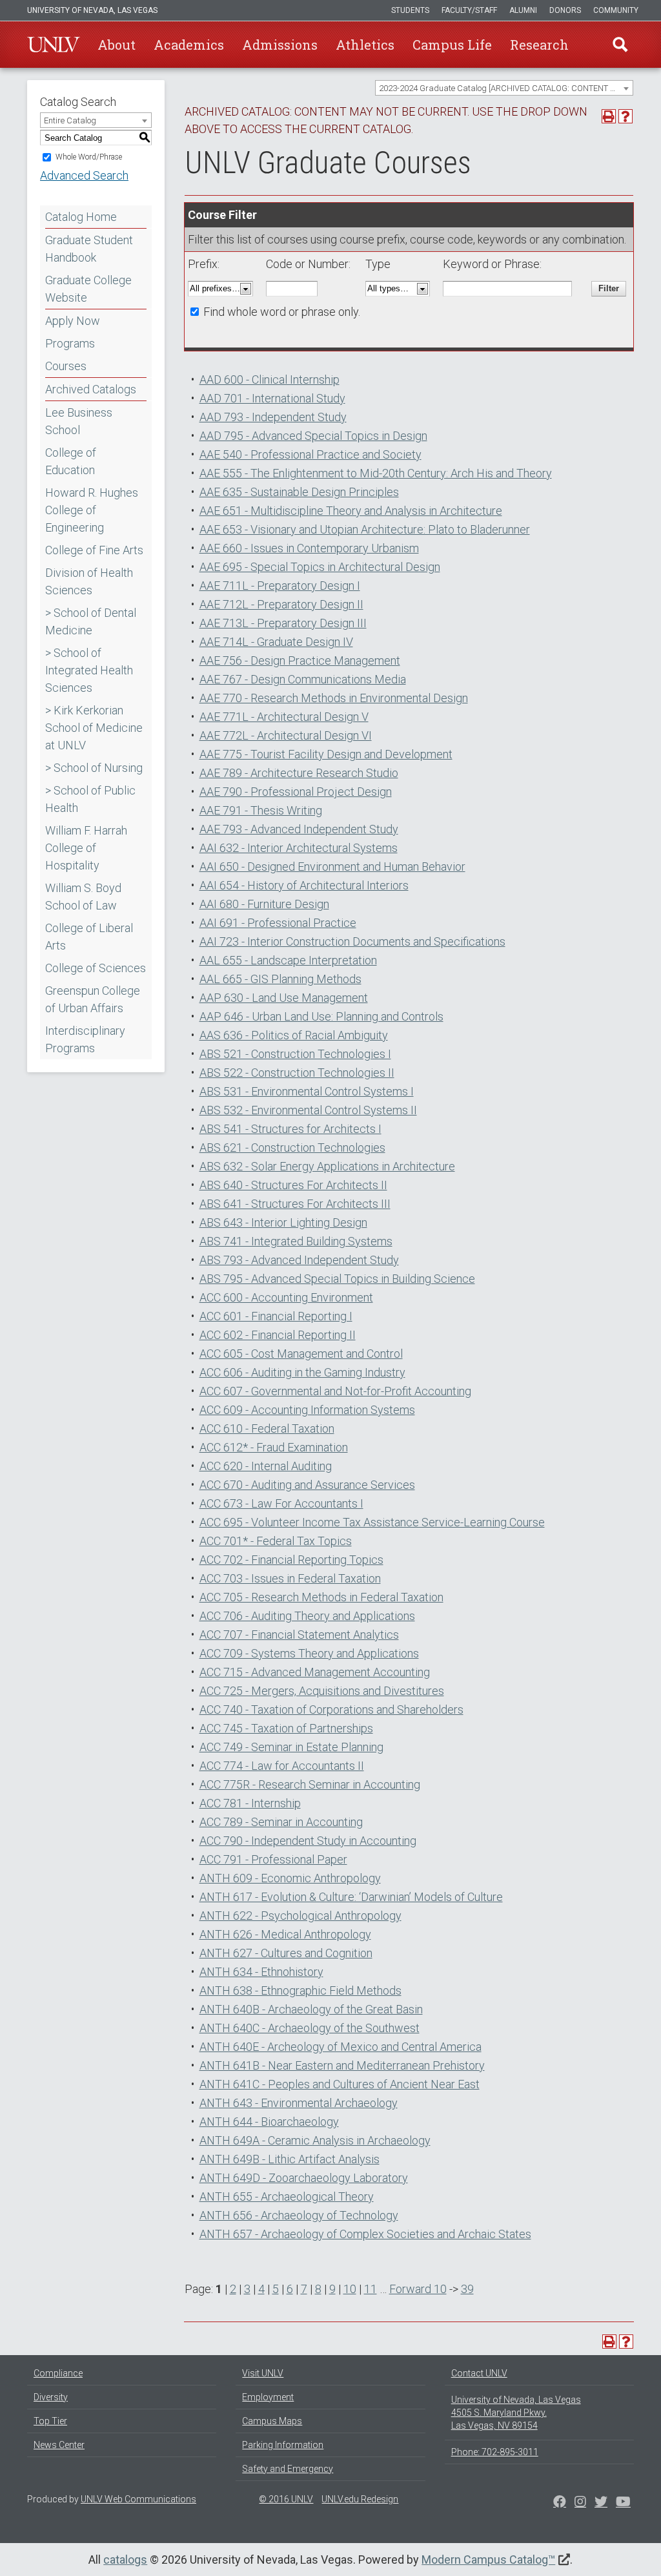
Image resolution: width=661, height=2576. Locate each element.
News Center (59, 2445)
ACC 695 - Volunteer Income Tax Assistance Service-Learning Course (372, 1522)
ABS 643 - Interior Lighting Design (283, 1222)
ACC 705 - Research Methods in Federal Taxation (321, 1597)
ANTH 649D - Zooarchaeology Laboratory (304, 2178)
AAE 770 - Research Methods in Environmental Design (334, 698)
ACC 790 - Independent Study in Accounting (308, 1841)
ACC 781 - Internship (250, 1803)
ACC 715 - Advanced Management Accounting (315, 1672)
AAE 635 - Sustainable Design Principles (299, 492)
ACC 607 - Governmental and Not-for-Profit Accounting (335, 1391)
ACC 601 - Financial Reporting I (276, 1316)
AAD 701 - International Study (272, 398)
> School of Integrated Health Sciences (89, 670)
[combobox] (504, 88)
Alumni (523, 10)
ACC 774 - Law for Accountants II (282, 1766)
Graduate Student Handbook (89, 249)
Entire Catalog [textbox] (70, 120)
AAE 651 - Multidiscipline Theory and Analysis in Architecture (351, 511)
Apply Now (73, 321)
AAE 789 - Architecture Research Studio (299, 773)
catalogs (125, 2560)
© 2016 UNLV (286, 2499)
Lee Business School (79, 421)
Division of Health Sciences (89, 581)
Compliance (58, 2373)
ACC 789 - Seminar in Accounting (281, 1822)
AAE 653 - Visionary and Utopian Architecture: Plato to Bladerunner (365, 529)
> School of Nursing (94, 768)
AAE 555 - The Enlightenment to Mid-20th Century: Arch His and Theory (376, 473)
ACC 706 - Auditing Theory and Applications (307, 1616)
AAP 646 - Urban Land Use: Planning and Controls (321, 1016)
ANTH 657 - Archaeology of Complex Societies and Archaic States (365, 2234)
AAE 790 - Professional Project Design (296, 792)
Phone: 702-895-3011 (495, 2452)
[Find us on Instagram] (601, 2503)
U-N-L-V (54, 45)
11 (371, 2289)
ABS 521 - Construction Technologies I (295, 1054)
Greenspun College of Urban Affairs (93, 999)
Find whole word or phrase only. (282, 312)
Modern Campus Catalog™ (488, 2560)
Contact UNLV (479, 2373)
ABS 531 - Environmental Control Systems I (307, 1091)
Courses (66, 366)
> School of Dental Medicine (91, 621)
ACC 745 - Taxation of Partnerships (286, 1728)
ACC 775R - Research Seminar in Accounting (310, 1784)
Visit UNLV (263, 2373)
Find (620, 45)
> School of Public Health (90, 799)
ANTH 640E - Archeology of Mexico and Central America (341, 2047)
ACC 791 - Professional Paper (273, 1859)
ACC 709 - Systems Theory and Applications (309, 1653)
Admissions (280, 45)
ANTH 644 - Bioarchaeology (269, 2122)
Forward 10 (418, 2289)
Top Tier (50, 2421)
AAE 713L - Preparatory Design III (283, 623)
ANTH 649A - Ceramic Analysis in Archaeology (315, 2140)
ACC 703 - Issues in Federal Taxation (290, 1578)
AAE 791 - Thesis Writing (261, 810)
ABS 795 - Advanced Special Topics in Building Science (337, 1279)
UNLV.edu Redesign (360, 2499)
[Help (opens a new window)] (625, 116)
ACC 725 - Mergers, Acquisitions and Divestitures (322, 1691)
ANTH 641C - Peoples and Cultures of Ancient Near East (340, 2084)
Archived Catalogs (91, 389)
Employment (268, 2397)
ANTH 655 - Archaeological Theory (287, 2197)
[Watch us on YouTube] (623, 2503)
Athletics (365, 45)
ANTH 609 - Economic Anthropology (290, 1878)
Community (616, 10)
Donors (565, 10)
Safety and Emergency (288, 2469)
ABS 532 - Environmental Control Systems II (308, 1110)
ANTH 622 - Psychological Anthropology (300, 1916)
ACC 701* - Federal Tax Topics (276, 1541)
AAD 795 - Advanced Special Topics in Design (313, 436)
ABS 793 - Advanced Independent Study (299, 1260)
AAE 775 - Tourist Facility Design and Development (326, 754)
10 (350, 2289)
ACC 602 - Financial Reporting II (278, 1335)
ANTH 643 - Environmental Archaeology (299, 2103)
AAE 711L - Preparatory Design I (280, 586)
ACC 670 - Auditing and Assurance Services (307, 1485)
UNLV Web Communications (138, 2499)
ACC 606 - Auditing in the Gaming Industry (302, 1372)
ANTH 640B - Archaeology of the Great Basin (311, 2009)
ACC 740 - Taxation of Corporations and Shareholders (331, 1709)
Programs (70, 343)
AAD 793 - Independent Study (273, 417)
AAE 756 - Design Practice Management (300, 660)
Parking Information (283, 2445)
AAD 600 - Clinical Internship (269, 379)
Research (539, 45)
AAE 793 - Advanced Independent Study (299, 829)
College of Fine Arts (94, 550)
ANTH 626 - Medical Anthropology (285, 1934)
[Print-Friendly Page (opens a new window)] (609, 116)
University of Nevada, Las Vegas (92, 10)
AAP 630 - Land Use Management (284, 998)
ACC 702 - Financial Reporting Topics (291, 1560)
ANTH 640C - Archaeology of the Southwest (310, 2028)
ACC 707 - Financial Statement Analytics (299, 1635)
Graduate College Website (88, 289)
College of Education (71, 461)
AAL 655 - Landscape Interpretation (288, 960)
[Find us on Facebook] (560, 2503)
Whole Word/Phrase (89, 157)
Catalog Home (81, 217)
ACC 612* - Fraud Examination (274, 1447)
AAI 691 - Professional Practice (278, 923)
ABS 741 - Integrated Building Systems (296, 1241)
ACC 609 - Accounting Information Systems (307, 1410)
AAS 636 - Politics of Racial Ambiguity (294, 1035)
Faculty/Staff (469, 10)
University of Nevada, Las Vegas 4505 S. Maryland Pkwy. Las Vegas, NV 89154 (516, 2413)
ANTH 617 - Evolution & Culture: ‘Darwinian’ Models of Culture (351, 1897)
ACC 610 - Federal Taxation (267, 1428)
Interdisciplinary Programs (85, 1039)
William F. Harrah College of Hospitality (86, 848)
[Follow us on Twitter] (580, 2503)
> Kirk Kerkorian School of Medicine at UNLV (94, 728)
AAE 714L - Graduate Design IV (276, 642)
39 (467, 2289)
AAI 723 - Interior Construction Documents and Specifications (352, 941)
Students (410, 10)
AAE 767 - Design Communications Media (303, 679)
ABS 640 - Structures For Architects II (293, 1185)
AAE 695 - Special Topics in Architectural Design (320, 567)
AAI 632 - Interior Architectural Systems (299, 848)
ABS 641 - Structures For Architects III (295, 1204)
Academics (189, 45)
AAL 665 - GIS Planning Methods (280, 979)
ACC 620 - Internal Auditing (266, 1466)
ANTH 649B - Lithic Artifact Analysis (290, 2159)
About (117, 45)
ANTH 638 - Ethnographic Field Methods (300, 1990)
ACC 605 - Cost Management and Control (301, 1354)
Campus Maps (272, 2421)
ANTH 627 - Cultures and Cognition (286, 1953)
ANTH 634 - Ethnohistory (261, 1972)
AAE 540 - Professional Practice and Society (310, 454)
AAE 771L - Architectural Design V (284, 717)
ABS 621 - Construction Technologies (292, 1148)
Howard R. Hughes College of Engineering (92, 510)
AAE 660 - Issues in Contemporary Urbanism (309, 548)
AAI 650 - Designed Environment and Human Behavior (332, 867)
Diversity (51, 2397)
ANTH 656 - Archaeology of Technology (299, 2215)
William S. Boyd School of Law (83, 897)
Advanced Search (84, 175)
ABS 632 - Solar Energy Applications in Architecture (327, 1166)
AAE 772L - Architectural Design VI (286, 735)
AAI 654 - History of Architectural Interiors (304, 885)
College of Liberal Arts (89, 937)
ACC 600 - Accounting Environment (286, 1297)
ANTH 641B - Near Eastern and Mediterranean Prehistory (342, 2065)
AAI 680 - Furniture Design (264, 904)
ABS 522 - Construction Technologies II (297, 1073)
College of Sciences (96, 968)
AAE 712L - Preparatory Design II (281, 604)
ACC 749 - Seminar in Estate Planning (291, 1747)
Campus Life (452, 45)
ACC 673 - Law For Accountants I (281, 1503)
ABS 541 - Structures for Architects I (290, 1129)
